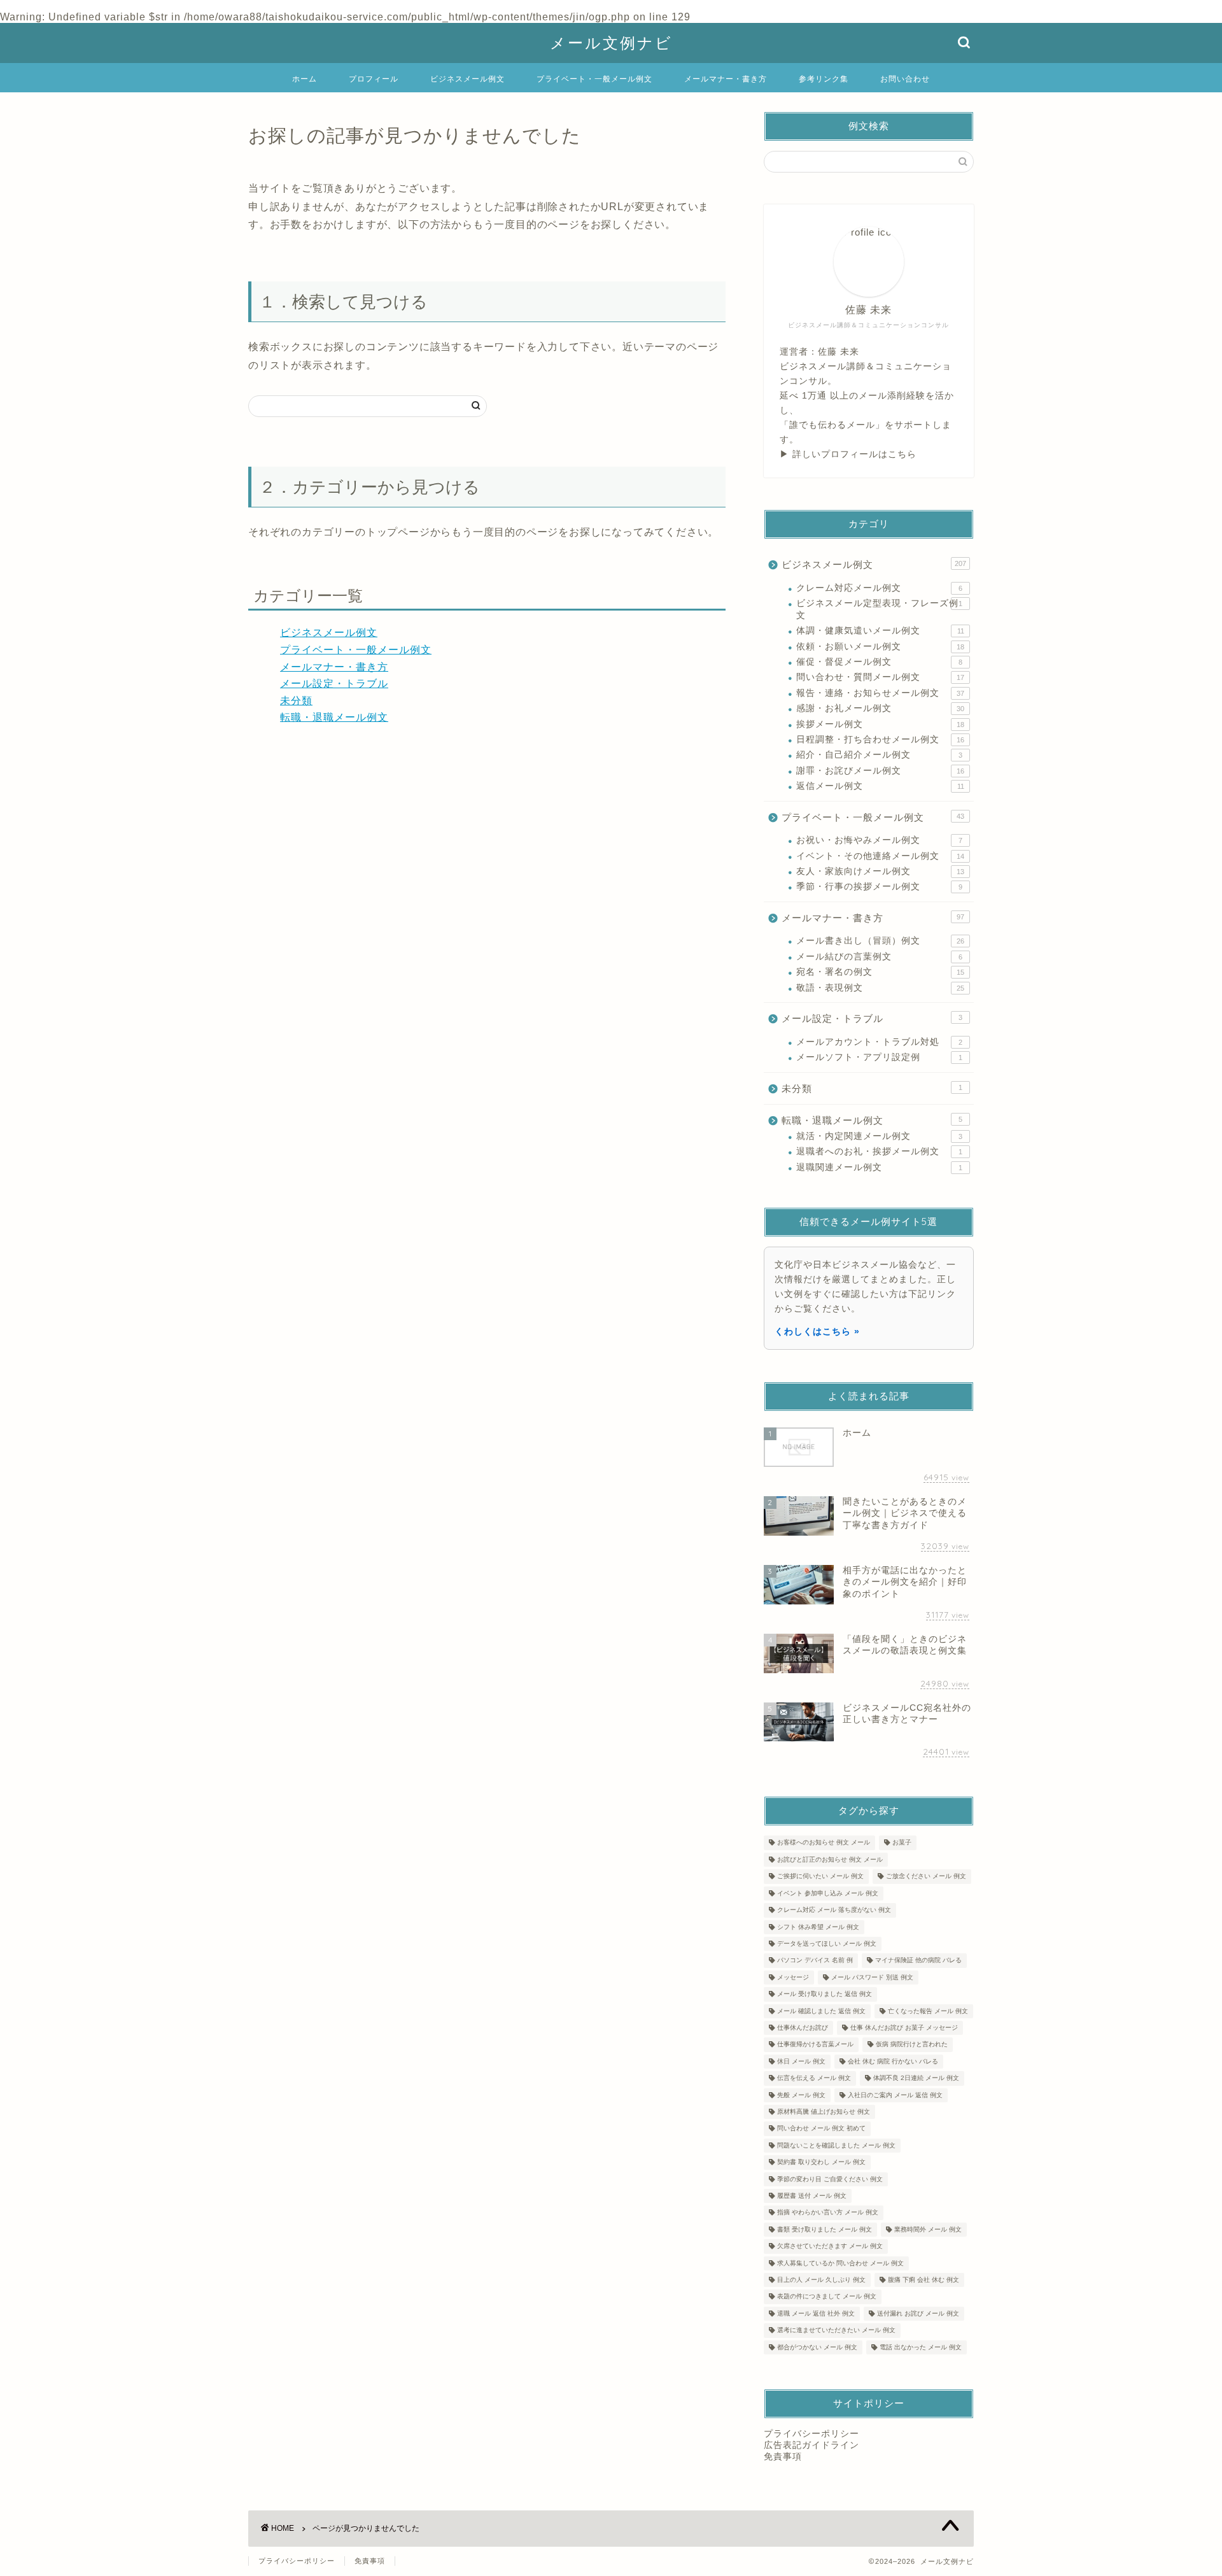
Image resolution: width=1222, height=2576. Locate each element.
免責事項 (783, 2457)
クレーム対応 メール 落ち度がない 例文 (834, 1910)
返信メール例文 (880, 786)
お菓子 (902, 1843)
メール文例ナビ (611, 43)
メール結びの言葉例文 (879, 957)
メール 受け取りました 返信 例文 (825, 1994)
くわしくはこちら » (817, 1331)
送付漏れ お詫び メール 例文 (918, 2313)
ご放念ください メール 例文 (926, 1877)
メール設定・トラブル (334, 683)
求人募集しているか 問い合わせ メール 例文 (840, 2263)
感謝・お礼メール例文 (880, 708)
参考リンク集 (824, 79)
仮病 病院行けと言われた (912, 2045)
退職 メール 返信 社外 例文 (816, 2313)
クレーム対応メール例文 (879, 588)
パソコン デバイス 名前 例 (815, 1961)
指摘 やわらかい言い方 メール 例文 (828, 2213)
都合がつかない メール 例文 (817, 2347)
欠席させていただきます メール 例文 (830, 2247)
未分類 (296, 701)
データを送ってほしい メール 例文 (827, 1943)
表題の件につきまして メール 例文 (827, 2297)
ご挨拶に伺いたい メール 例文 (820, 1877)
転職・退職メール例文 (334, 717)
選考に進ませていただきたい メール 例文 (836, 2331)
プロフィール (374, 79)
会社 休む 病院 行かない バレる (893, 2061)
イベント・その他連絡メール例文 (880, 856)
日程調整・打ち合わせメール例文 (880, 740)
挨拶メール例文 (880, 724)
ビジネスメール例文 (467, 79)
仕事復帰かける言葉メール (815, 2045)
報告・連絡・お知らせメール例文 (880, 693)
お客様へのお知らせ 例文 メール (824, 1843)
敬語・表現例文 (880, 988)
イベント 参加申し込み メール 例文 (828, 1893)
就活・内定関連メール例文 (879, 1136)
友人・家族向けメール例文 (880, 871)
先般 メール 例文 (801, 2095)
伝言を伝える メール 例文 (814, 2078)
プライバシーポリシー (811, 2434)
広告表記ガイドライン (811, 2445)
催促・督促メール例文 (879, 662)
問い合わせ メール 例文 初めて (821, 2129)
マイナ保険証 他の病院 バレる (918, 1961)
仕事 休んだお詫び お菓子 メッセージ (904, 2028)
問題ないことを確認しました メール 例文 (836, 2145)
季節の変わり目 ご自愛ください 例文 (830, 2179)
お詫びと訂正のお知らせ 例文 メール (830, 1859)
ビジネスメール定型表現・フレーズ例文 (879, 609)
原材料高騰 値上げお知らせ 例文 (824, 2112)
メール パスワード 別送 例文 (872, 1977)
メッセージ (793, 1977)
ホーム (305, 79)
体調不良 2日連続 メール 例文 (916, 2078)
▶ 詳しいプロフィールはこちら (848, 454)
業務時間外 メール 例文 (928, 2229)
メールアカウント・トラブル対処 (879, 1042)
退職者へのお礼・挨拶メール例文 (879, 1151)
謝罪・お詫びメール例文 (880, 771)
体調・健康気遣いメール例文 (880, 631)
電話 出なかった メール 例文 (921, 2347)
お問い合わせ (905, 79)
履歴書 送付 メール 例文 (812, 2196)
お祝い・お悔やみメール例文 (879, 840)
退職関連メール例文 (879, 1167)
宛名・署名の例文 (880, 972)
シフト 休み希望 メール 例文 (818, 1927)
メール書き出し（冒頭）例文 (880, 941)
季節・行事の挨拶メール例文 (879, 887)
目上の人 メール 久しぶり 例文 (821, 2280)
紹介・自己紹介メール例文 (879, 755)
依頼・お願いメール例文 (880, 647)
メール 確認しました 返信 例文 (821, 2011)
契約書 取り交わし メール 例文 (821, 2162)
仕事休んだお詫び (803, 2028)
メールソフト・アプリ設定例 (879, 1057)
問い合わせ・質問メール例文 (880, 677)
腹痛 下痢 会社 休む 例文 (924, 2280)
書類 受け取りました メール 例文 (825, 2229)
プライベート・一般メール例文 (594, 79)
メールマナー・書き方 (726, 79)
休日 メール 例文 (801, 2061)
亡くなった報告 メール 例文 (928, 2011)
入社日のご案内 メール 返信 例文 (895, 2095)
